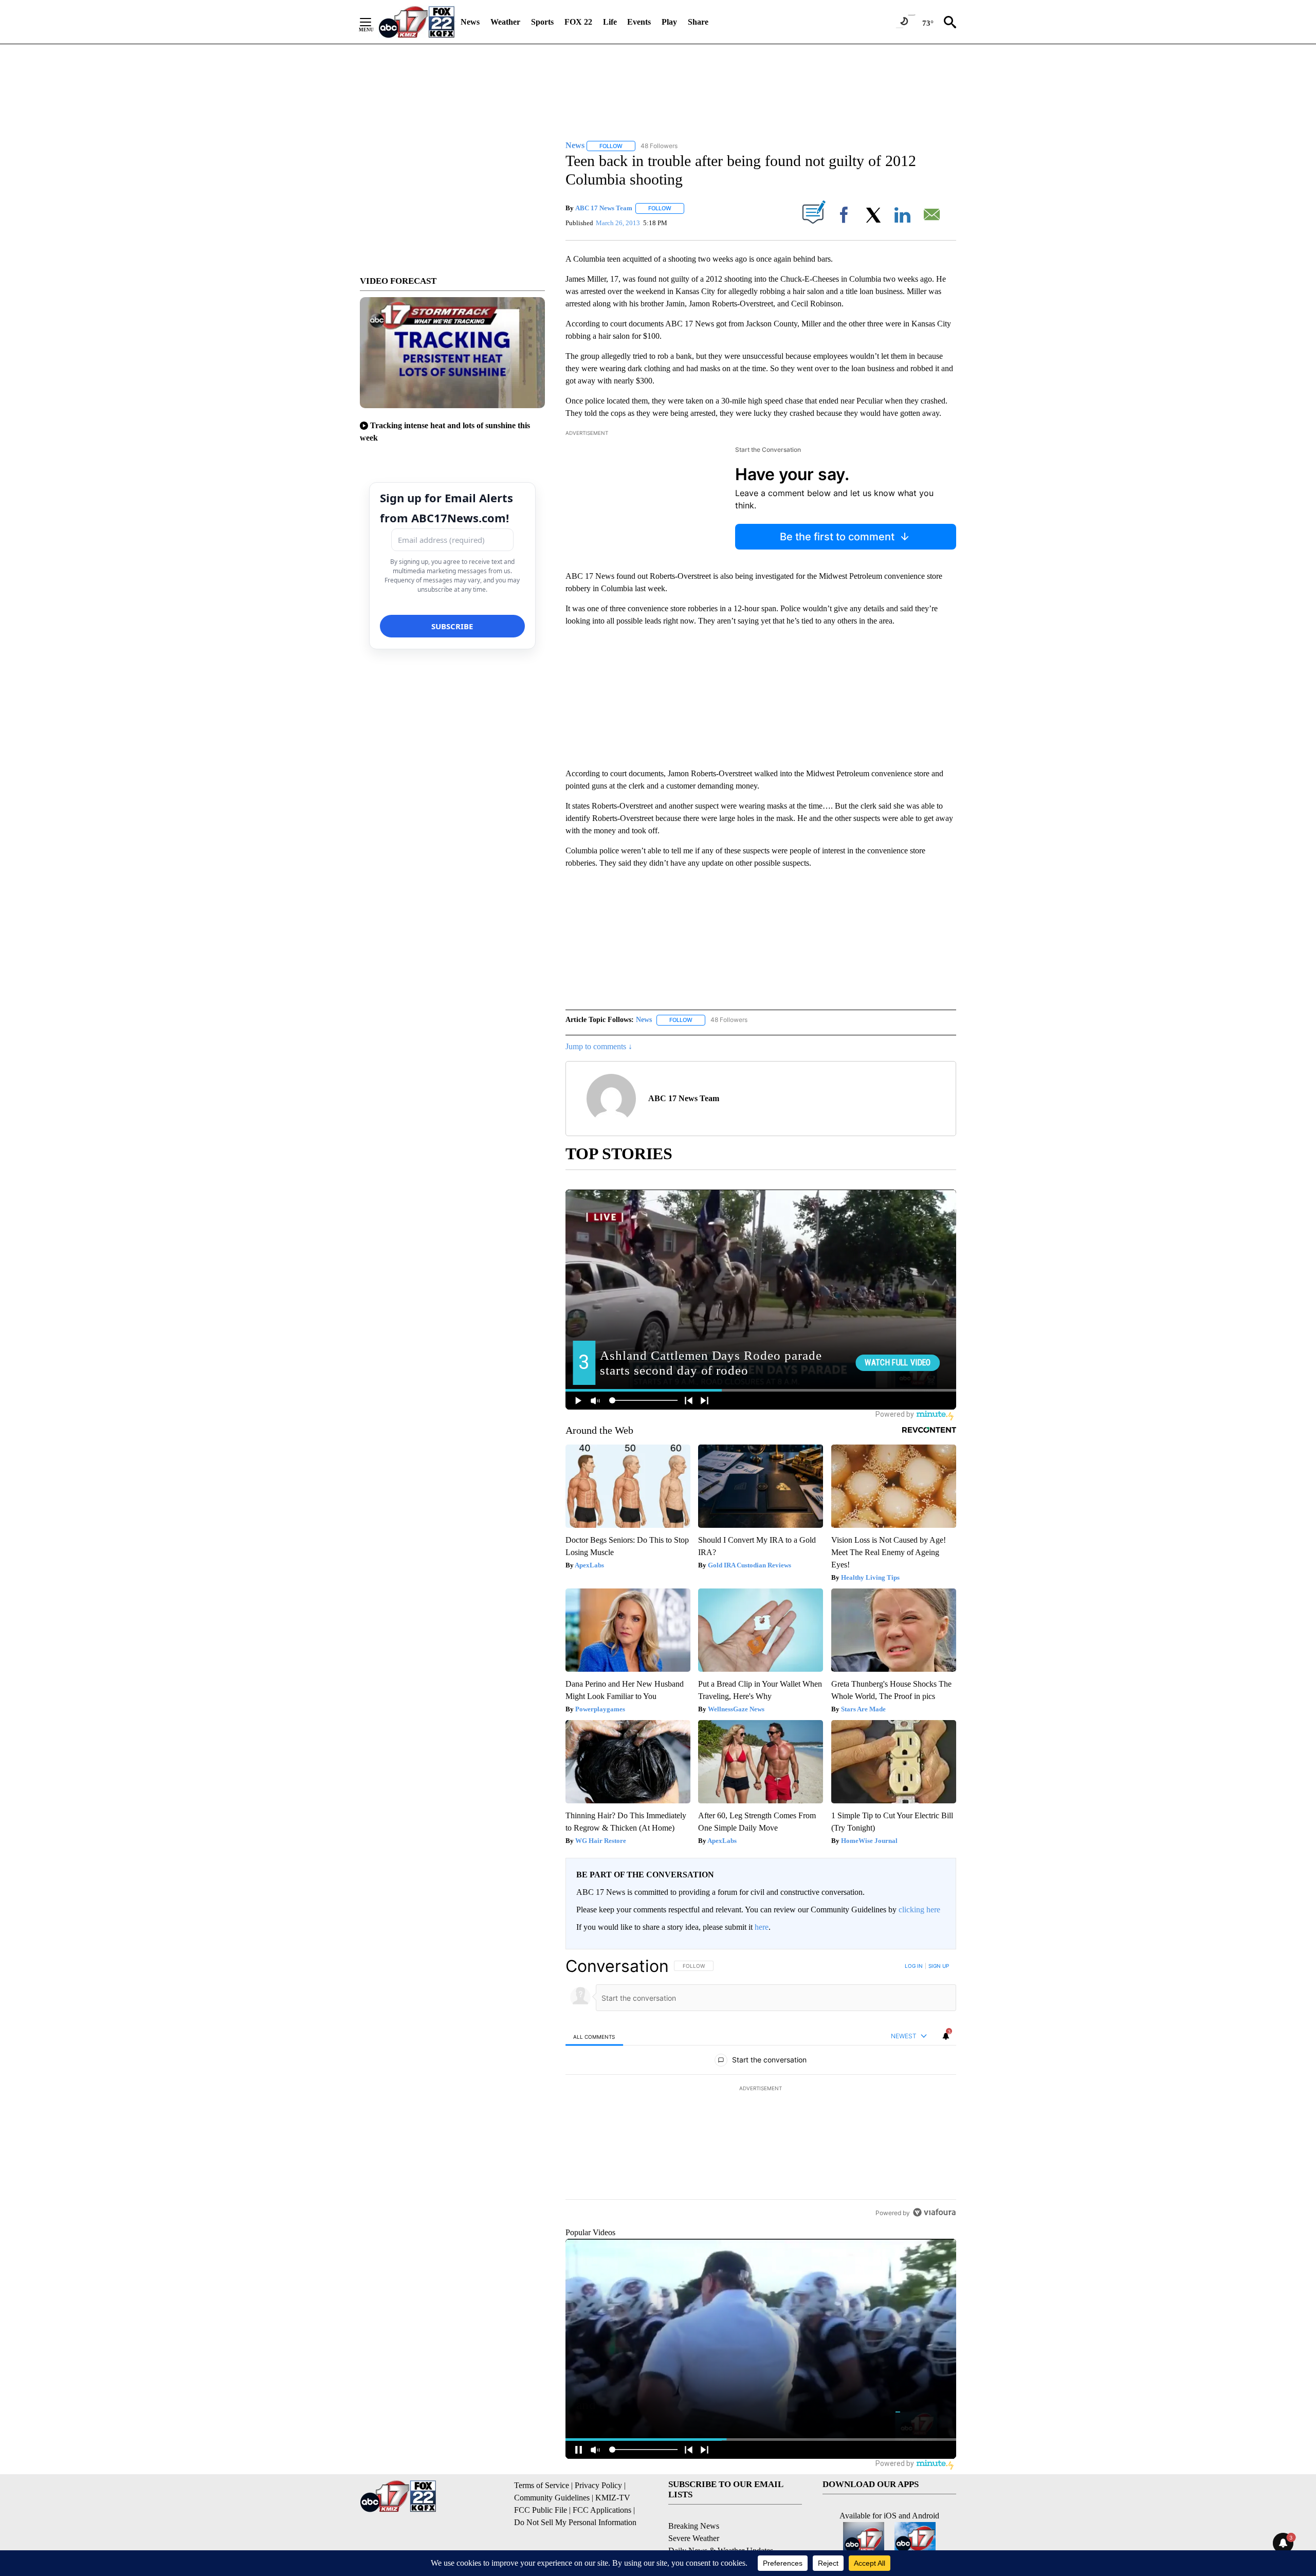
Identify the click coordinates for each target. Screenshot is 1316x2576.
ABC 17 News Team (604, 208)
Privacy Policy (598, 2485)
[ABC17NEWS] (417, 22)
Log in (914, 1966)
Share (698, 22)
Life (610, 22)
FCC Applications (602, 2510)
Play (669, 22)
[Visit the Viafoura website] (934, 2212)
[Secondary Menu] (373, 22)
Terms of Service (542, 2485)
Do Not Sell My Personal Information (575, 2522)
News (470, 22)
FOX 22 (578, 22)
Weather (505, 22)
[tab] (594, 2036)
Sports (542, 22)
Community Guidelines (552, 2498)
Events (639, 22)
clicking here (919, 1910)
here (762, 1927)
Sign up (939, 1966)
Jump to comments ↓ (599, 1046)
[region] (761, 2089)
